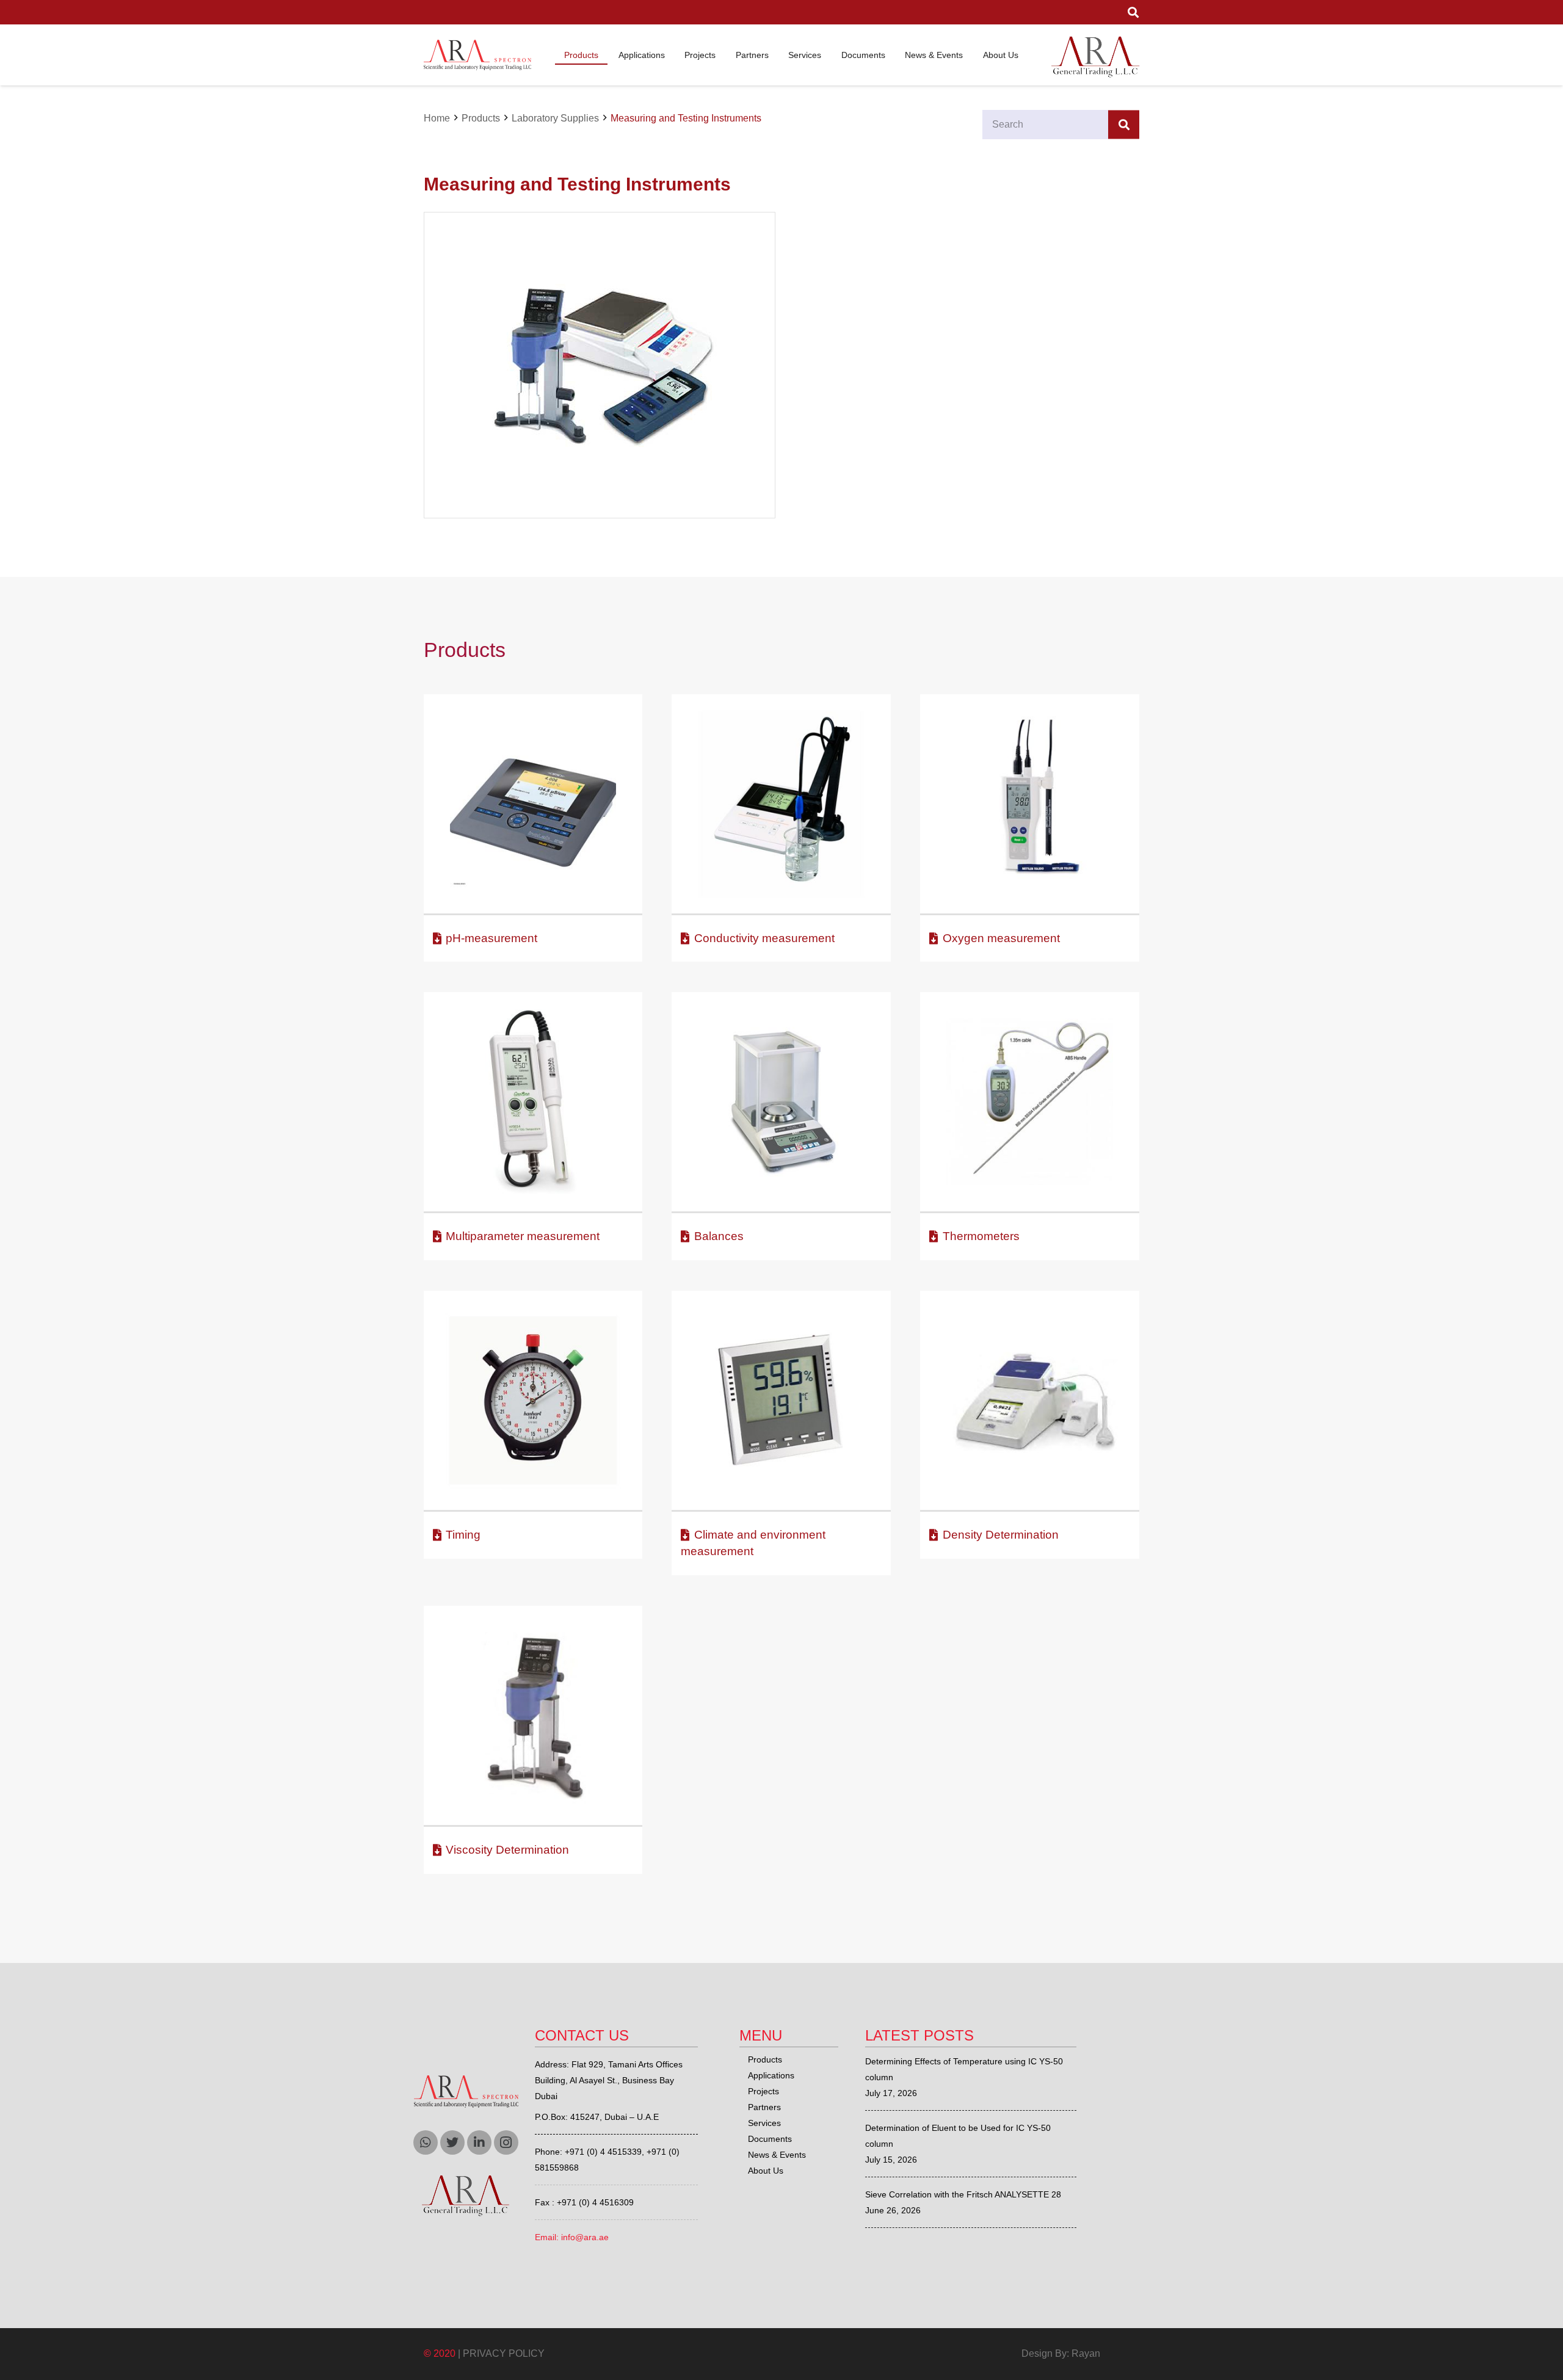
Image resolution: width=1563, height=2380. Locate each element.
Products (765, 2059)
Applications (771, 2075)
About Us (766, 2171)
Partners (764, 2107)
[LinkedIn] (479, 2142)
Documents (770, 2139)
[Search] (1124, 125)
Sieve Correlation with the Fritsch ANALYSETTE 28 (963, 2194)
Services (764, 2123)
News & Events (777, 2155)
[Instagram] (506, 2142)
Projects (763, 2091)
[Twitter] (452, 2142)
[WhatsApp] (426, 2142)
